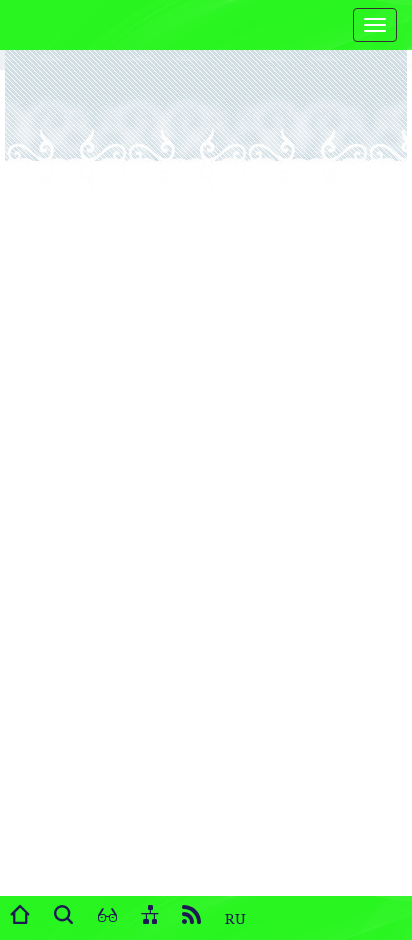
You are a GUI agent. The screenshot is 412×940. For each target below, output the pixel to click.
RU (235, 918)
